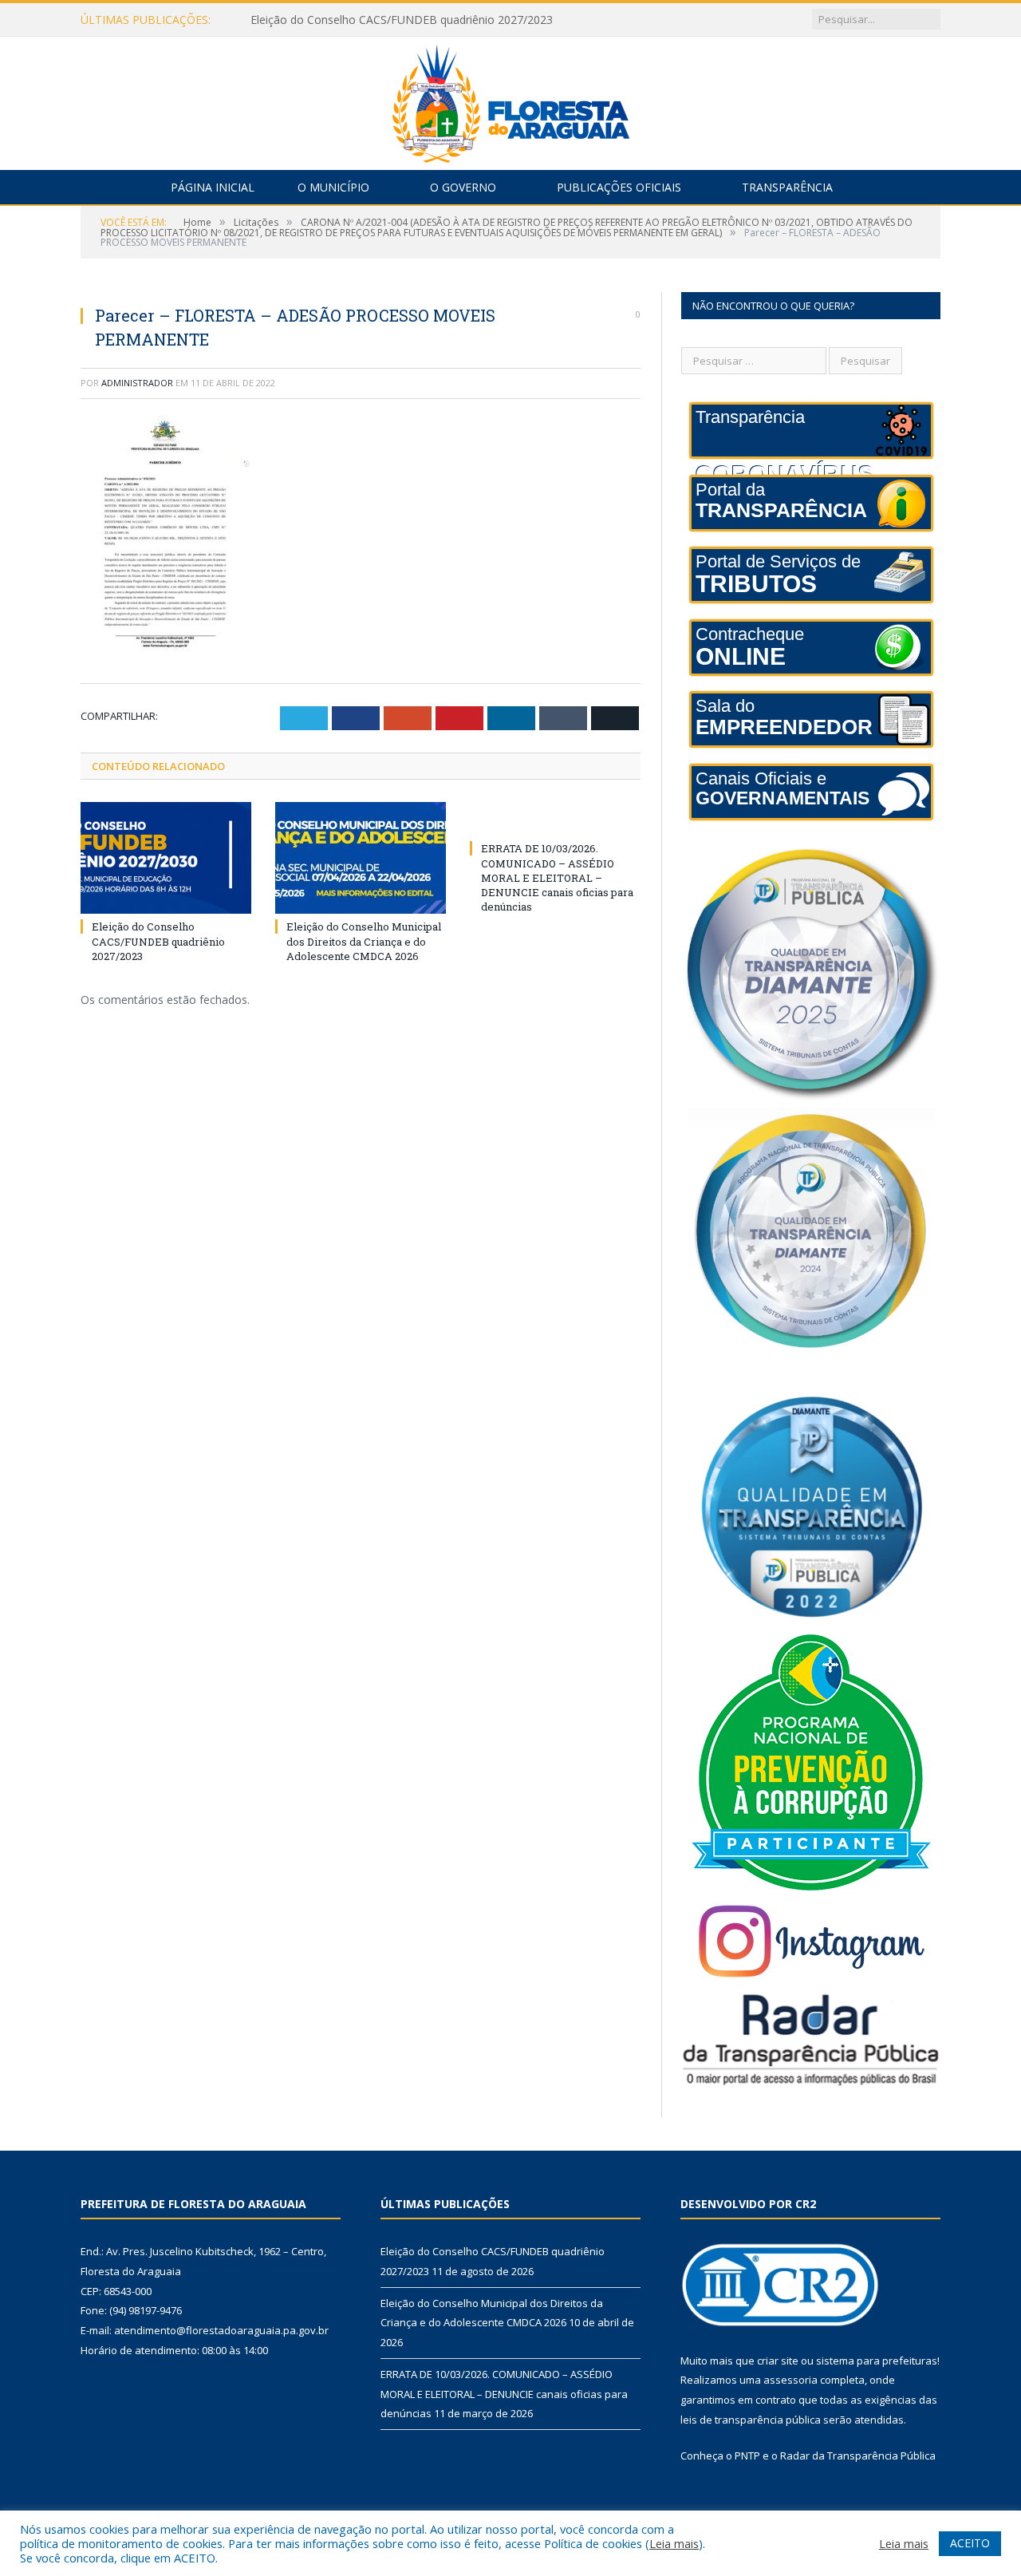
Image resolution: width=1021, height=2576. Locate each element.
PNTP (747, 2455)
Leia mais (674, 2543)
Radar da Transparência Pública (858, 2455)
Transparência (787, 187)
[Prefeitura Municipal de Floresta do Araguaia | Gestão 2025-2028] (511, 99)
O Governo (463, 187)
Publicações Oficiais (619, 187)
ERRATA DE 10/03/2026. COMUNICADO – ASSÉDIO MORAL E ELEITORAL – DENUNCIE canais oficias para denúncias (557, 877)
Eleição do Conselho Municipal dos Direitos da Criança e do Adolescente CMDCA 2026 (434, 20)
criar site (778, 2361)
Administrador (137, 383)
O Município (333, 187)
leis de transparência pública (751, 2420)
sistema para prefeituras (877, 2361)
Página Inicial (213, 187)
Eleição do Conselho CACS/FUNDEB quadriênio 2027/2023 (158, 941)
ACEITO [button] (970, 2543)
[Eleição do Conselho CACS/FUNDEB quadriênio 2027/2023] (166, 858)
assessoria (790, 2380)
